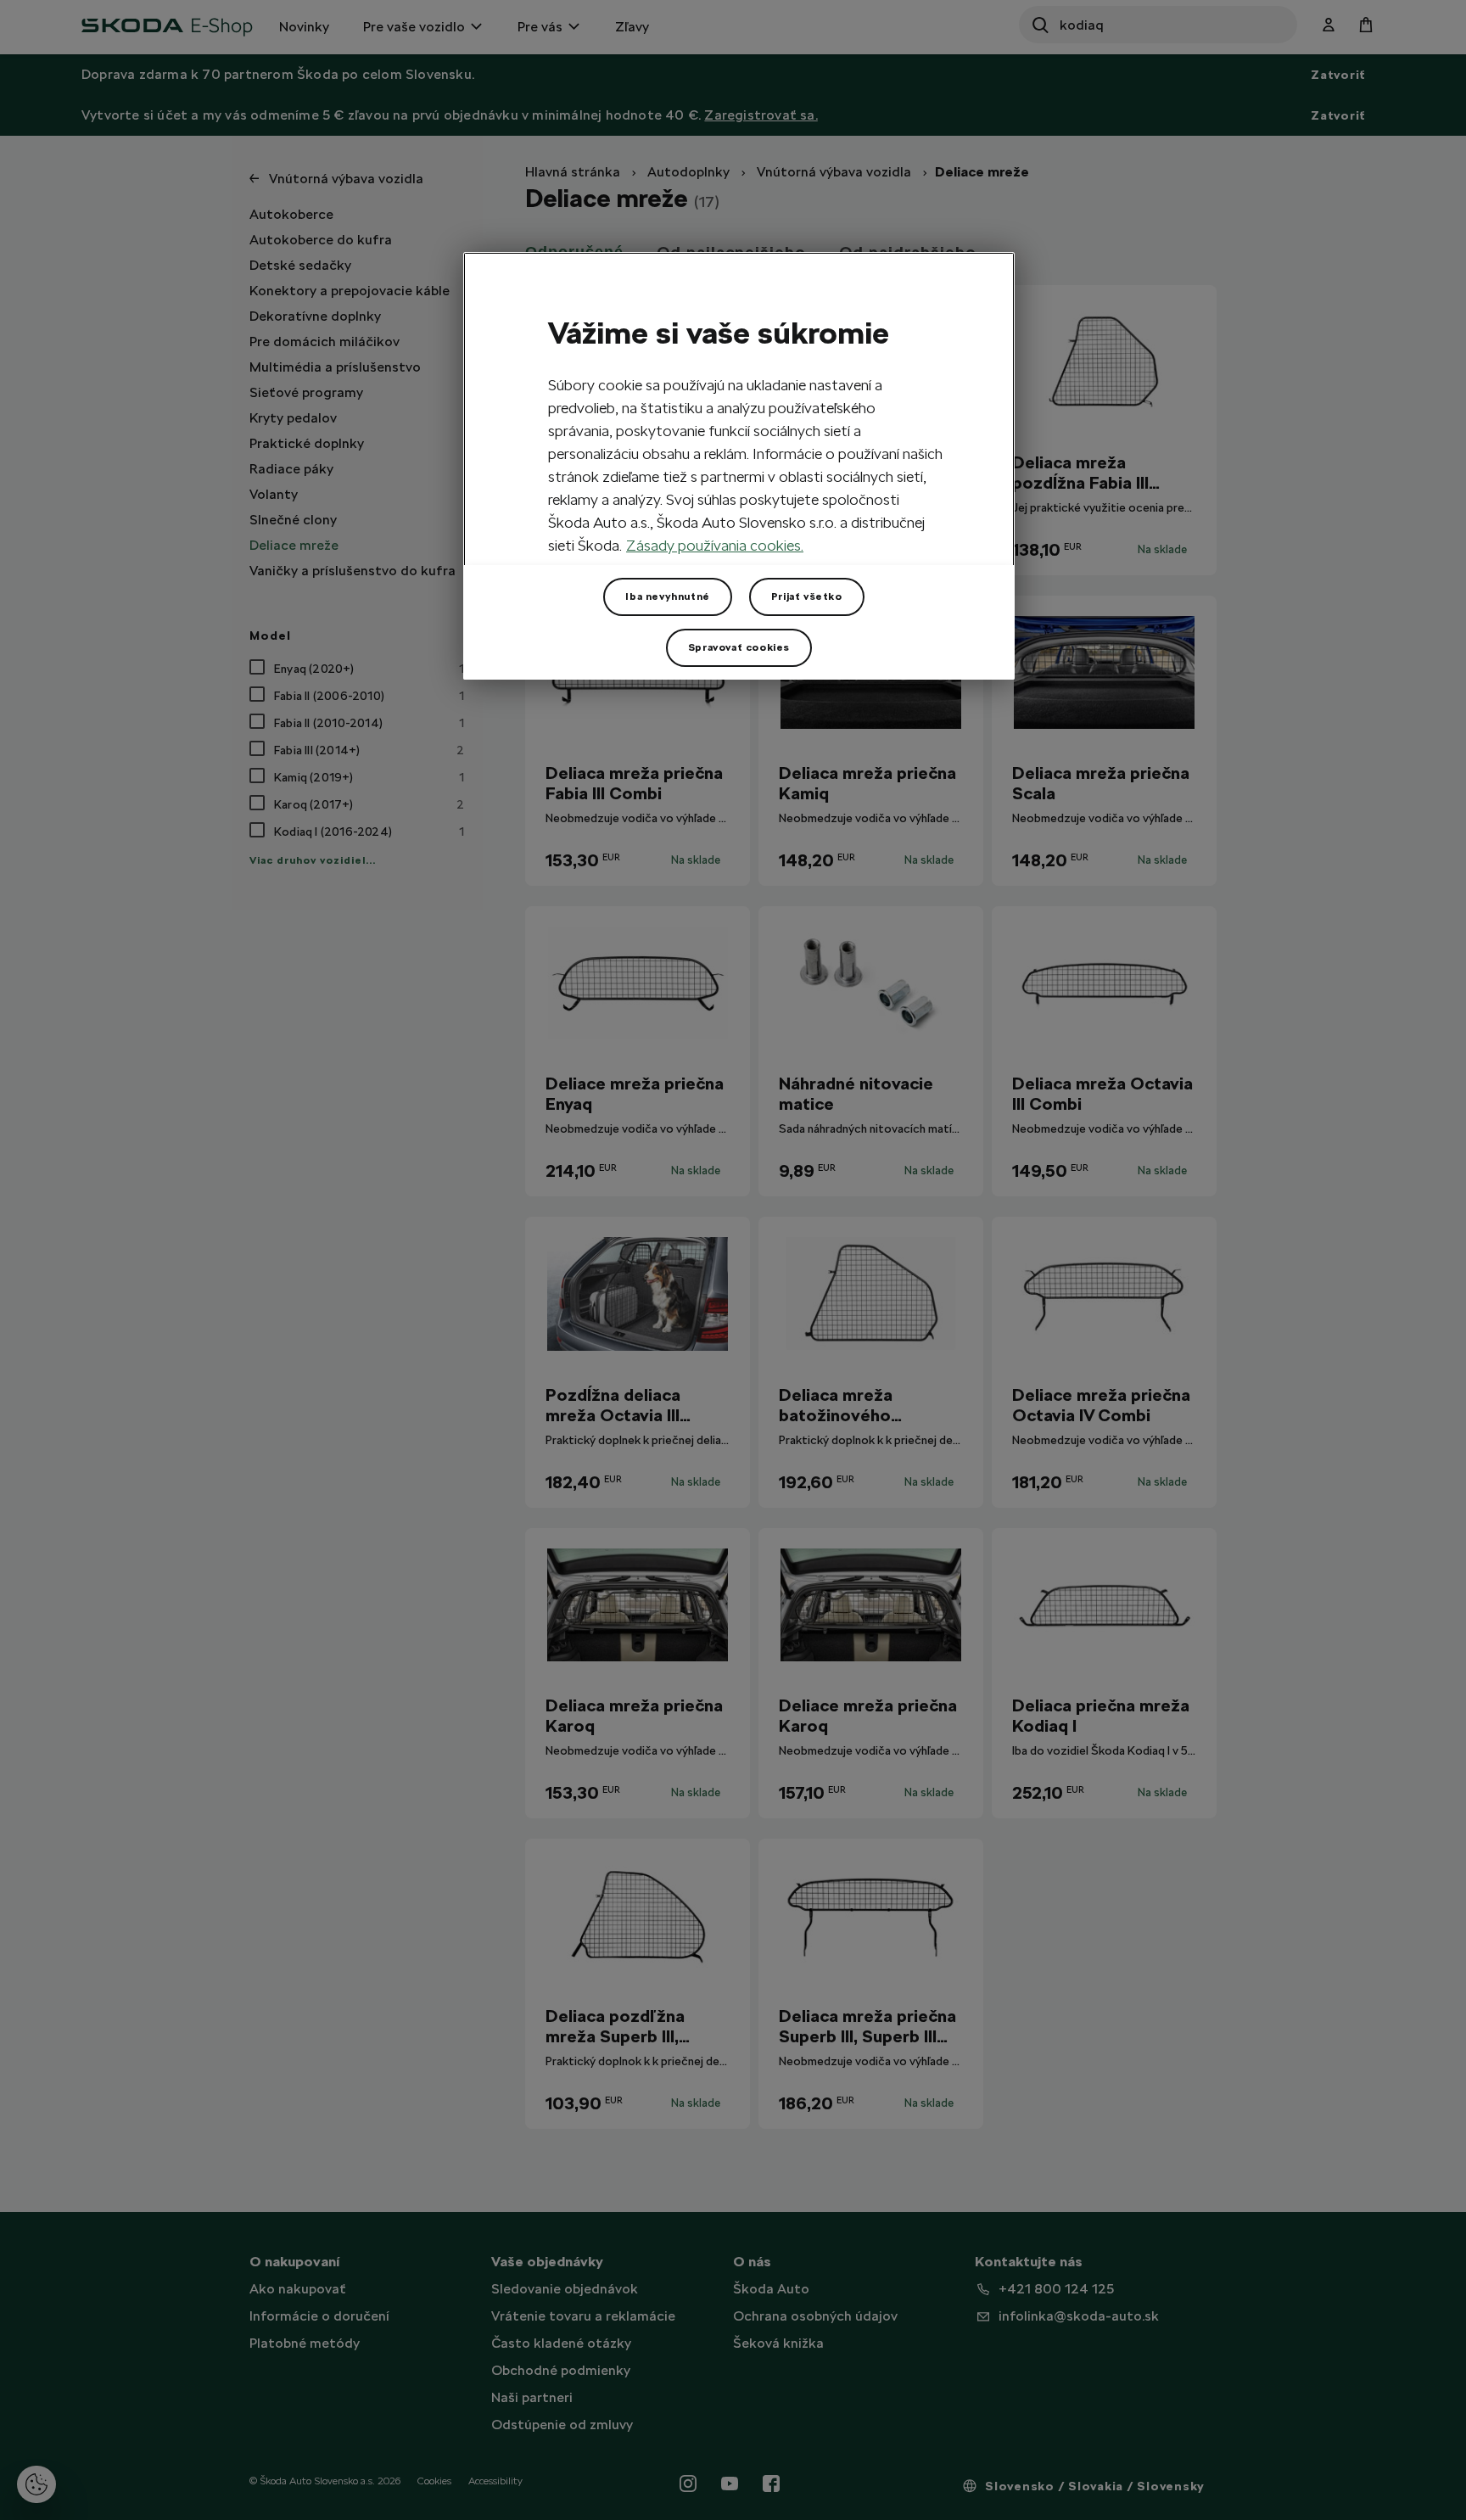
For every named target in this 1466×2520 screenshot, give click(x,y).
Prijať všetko (807, 596)
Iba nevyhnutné (667, 596)
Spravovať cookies (739, 647)
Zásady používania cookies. (715, 545)
